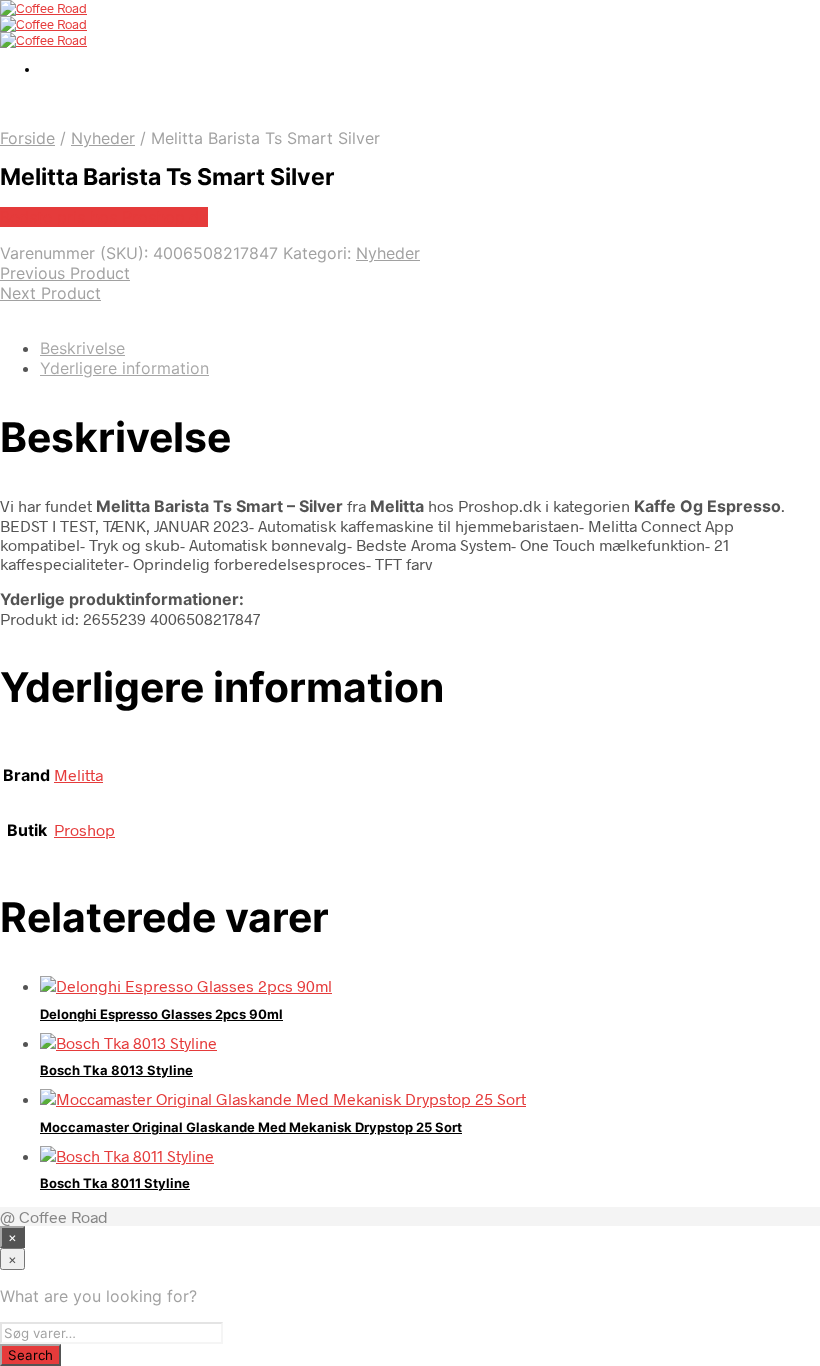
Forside (27, 138)
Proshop (84, 829)
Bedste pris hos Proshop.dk (104, 217)
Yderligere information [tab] (124, 368)
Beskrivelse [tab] (82, 348)
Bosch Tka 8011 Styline (115, 1183)
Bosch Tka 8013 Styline (116, 1070)
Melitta (78, 774)
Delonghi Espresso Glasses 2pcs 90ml (161, 1014)
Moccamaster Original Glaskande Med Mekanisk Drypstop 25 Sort (251, 1127)
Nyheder (103, 138)
